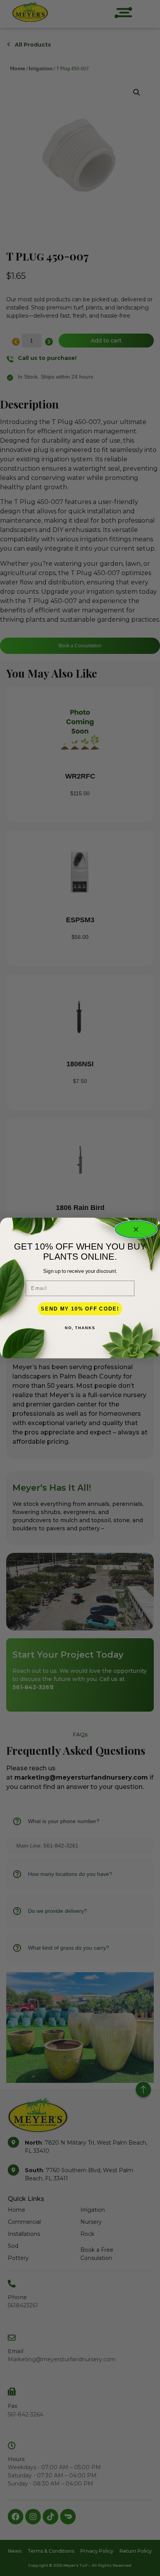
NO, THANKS (80, 1328)
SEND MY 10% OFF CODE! (80, 1309)
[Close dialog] (136, 1229)
